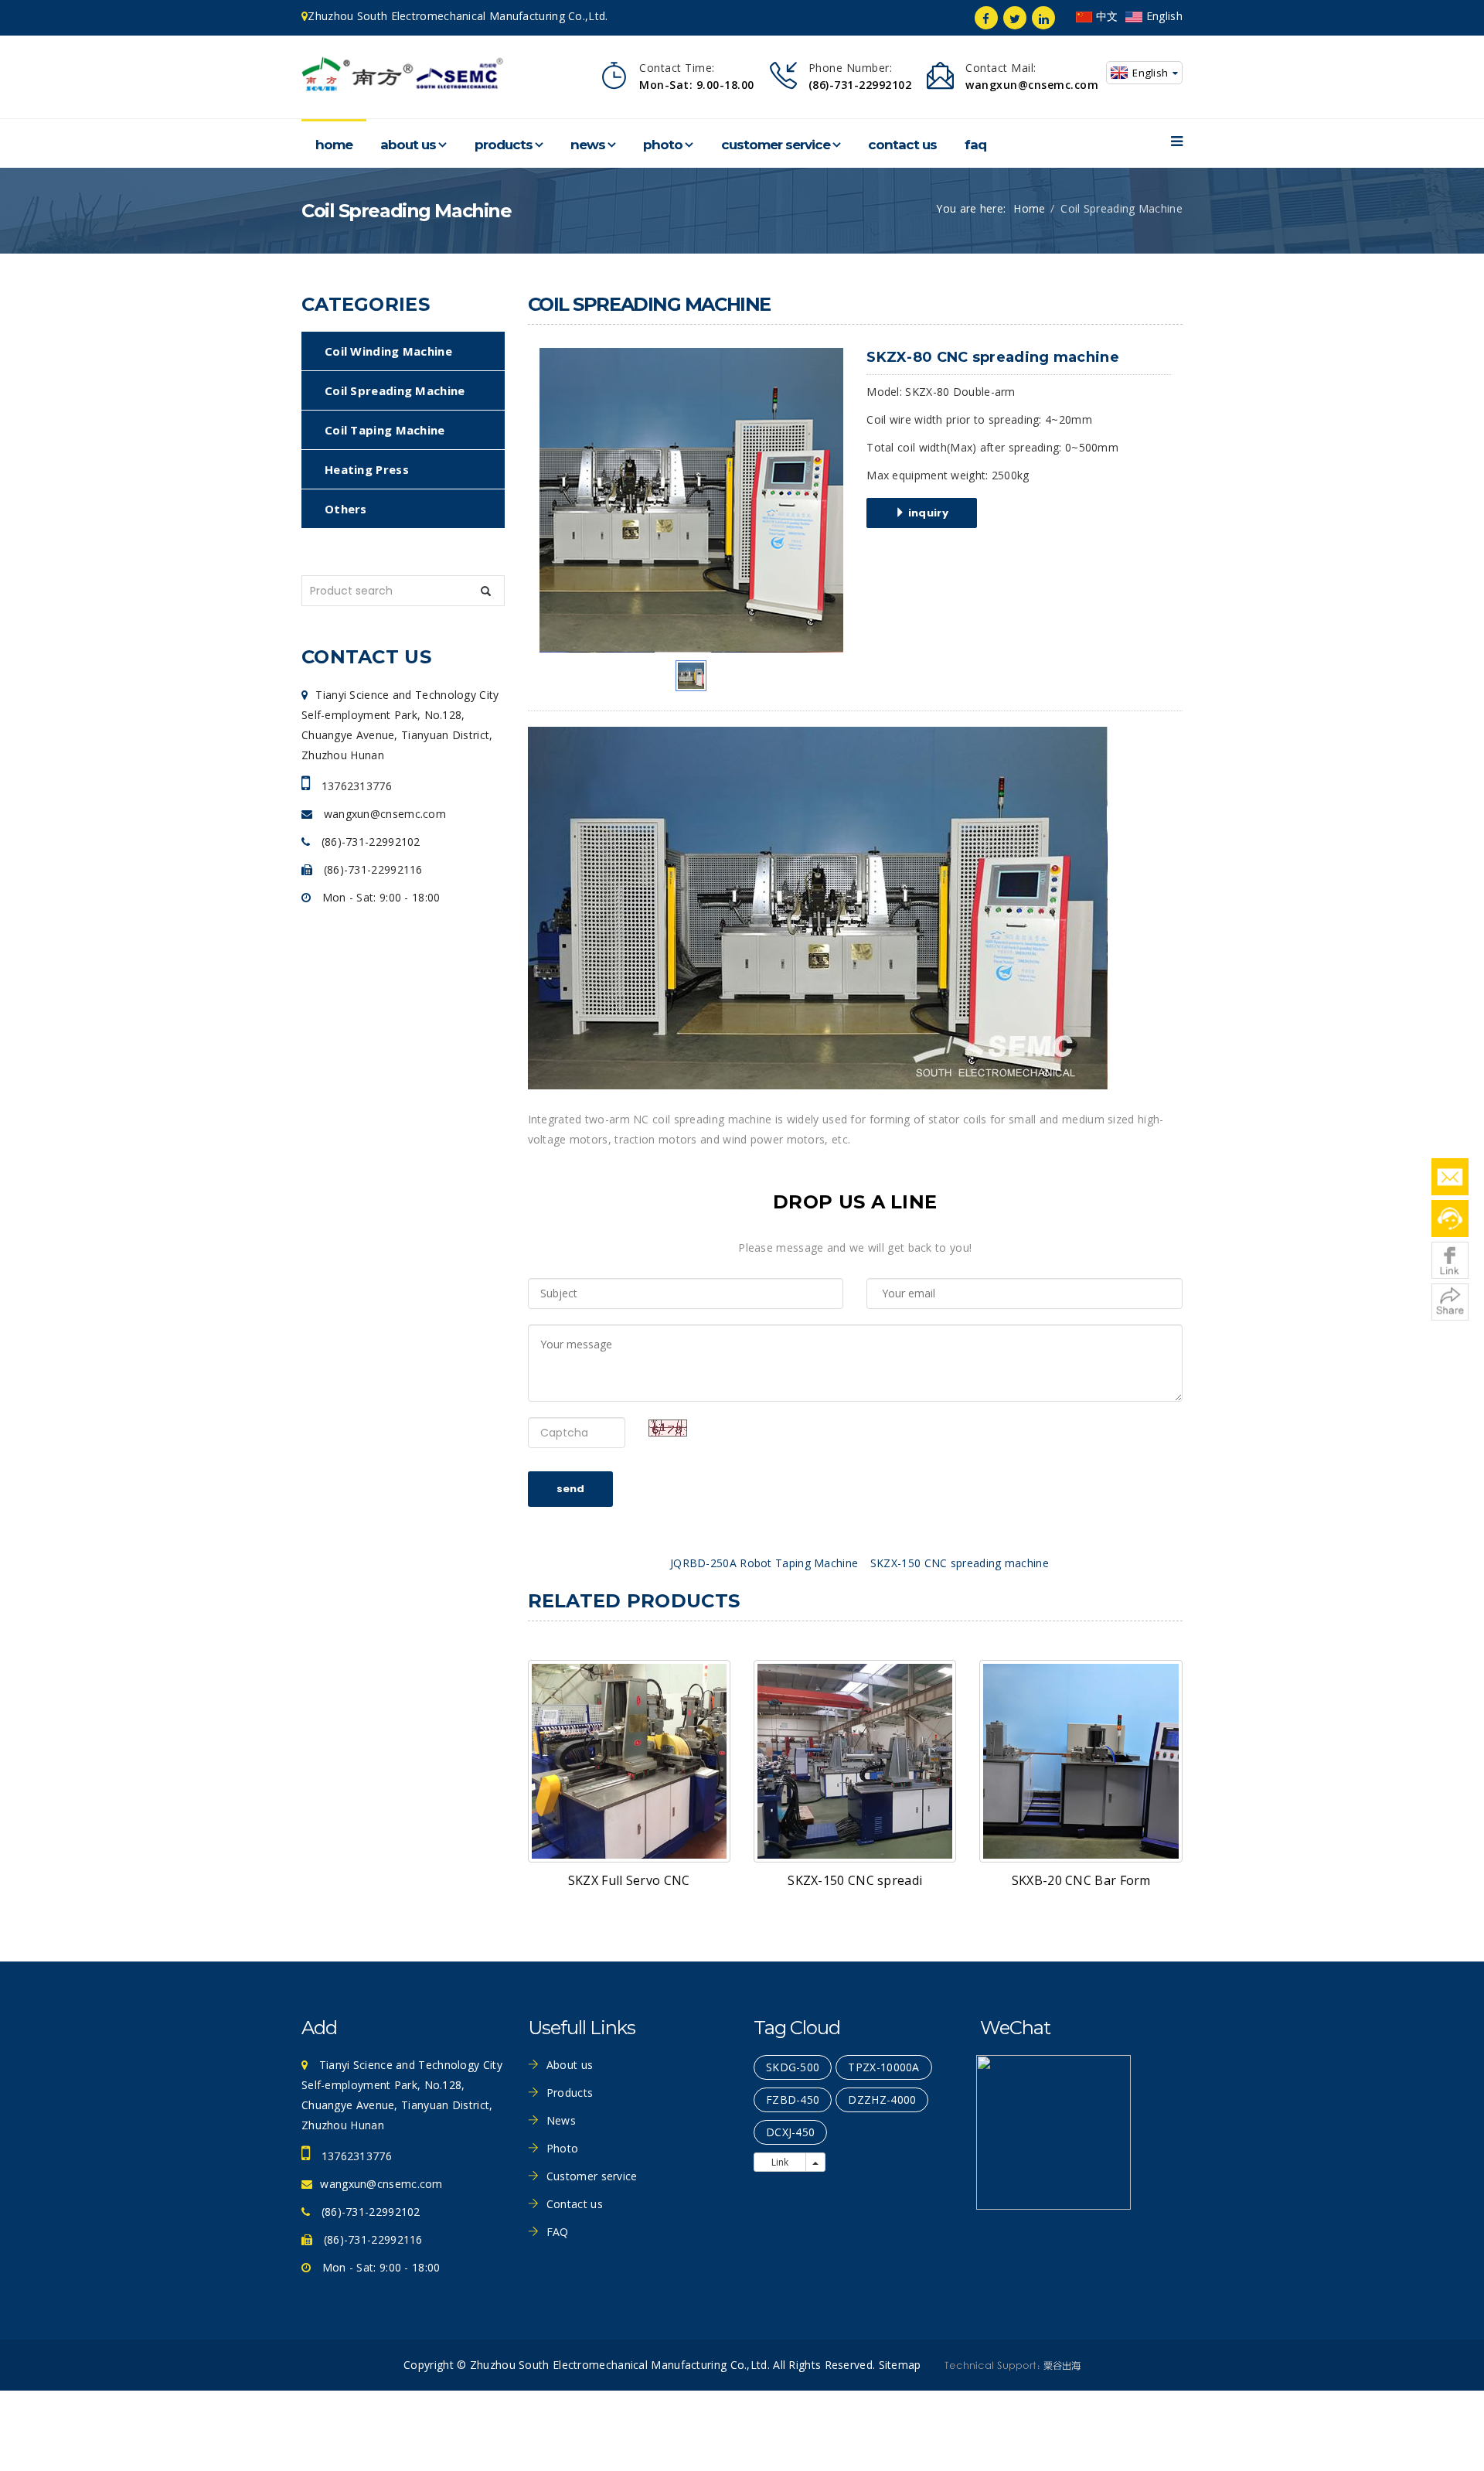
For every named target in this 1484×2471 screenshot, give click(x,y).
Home (334, 145)
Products (504, 145)
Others (346, 509)
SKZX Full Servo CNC (629, 1880)
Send (570, 1489)
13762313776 (355, 786)
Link (780, 2162)
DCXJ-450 (790, 2132)
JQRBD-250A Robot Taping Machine (764, 1563)
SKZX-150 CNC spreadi (855, 1880)
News (588, 145)
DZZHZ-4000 (882, 2099)
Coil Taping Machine (385, 430)
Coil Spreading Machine (395, 390)
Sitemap (900, 2365)
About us (408, 145)
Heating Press (367, 469)
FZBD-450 (793, 2099)
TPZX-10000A (883, 2067)
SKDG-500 (793, 2067)
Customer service (776, 145)
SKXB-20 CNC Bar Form (1081, 1880)
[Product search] (486, 591)
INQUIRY (927, 513)
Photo (663, 145)
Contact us (902, 145)
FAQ (975, 145)
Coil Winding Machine (388, 351)
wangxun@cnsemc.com (383, 814)
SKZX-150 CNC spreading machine (960, 1563)
